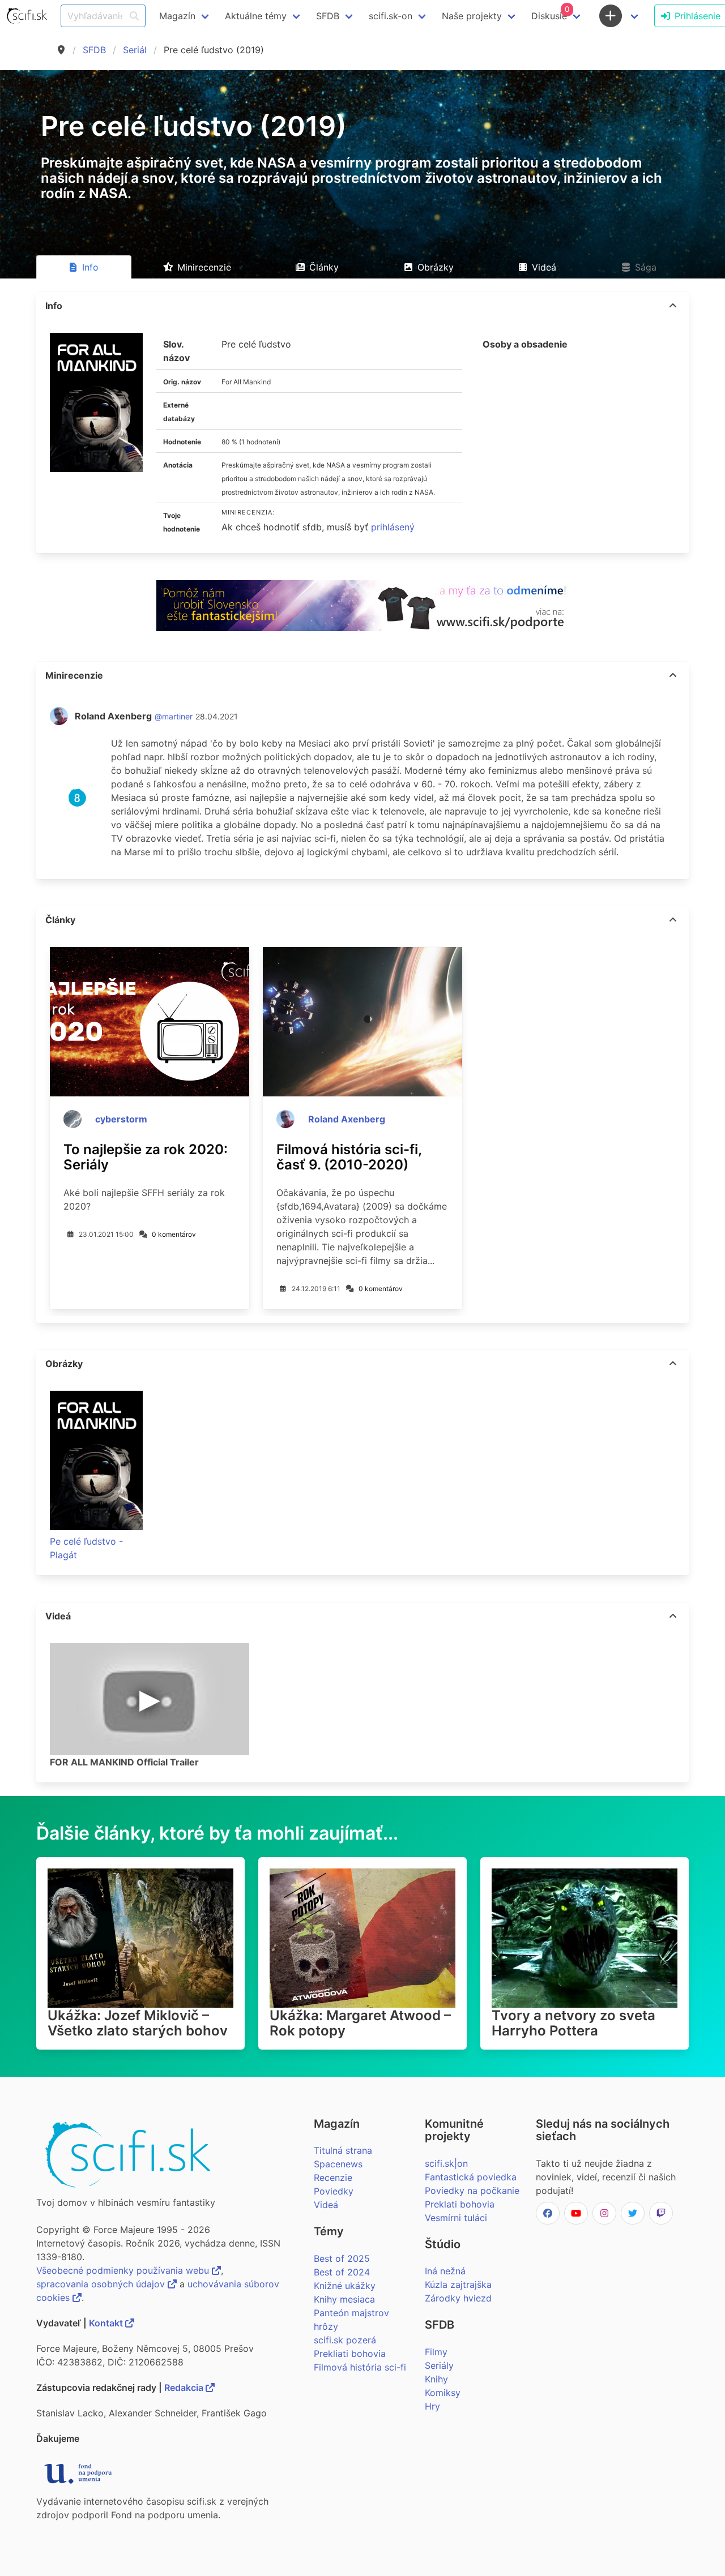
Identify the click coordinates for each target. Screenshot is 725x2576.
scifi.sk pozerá (345, 2340)
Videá (326, 2205)
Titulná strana (343, 2150)
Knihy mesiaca (344, 2299)
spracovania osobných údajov (102, 2284)
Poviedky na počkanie (472, 2191)
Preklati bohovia (460, 2204)
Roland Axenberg (347, 1119)
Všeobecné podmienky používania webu (124, 2270)
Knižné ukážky (345, 2286)
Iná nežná (445, 2271)
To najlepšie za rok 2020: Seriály (146, 1157)
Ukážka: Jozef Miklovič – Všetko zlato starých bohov (138, 2023)
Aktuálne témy (256, 16)
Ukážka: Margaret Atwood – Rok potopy (360, 2023)
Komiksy (443, 2393)
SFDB (94, 50)
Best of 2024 (342, 2272)
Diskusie (550, 13)
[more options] (673, 306)
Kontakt (107, 2323)
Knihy (436, 2379)
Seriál (135, 50)
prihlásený (393, 527)
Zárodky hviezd (458, 2298)
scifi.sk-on (391, 16)
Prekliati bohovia (350, 2354)
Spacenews (338, 2164)
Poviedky (334, 2191)
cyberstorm (121, 1119)
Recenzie (333, 2178)
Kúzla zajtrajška (458, 2284)
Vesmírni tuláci (456, 2218)
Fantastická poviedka (471, 2177)
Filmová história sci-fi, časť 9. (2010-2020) (349, 1157)
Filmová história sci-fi (360, 2367)
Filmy (436, 2352)
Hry (432, 2406)
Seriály (439, 2365)
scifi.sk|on (446, 2163)
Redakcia (185, 2388)
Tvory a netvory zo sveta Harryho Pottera (573, 2023)
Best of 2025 (342, 2258)
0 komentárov (174, 1234)
